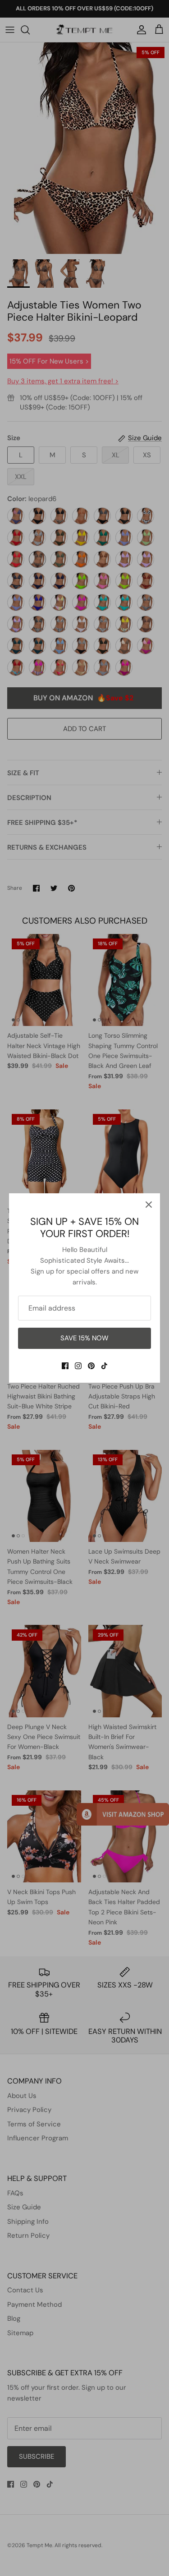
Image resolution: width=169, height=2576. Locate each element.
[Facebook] (65, 1366)
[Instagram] (78, 1366)
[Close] (149, 1205)
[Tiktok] (104, 1366)
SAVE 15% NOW (84, 1338)
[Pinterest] (91, 1366)
